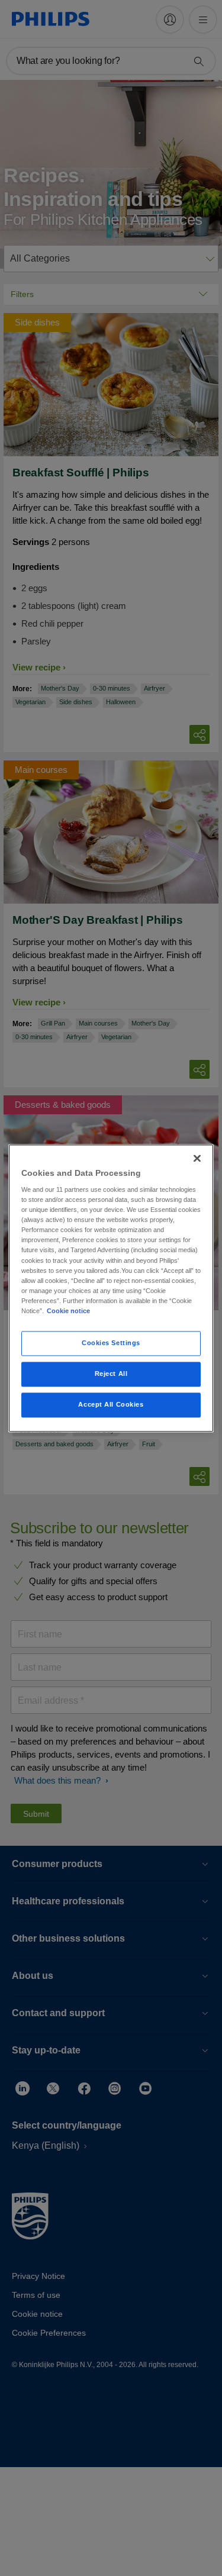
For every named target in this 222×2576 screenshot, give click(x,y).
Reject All (111, 1374)
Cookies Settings (111, 1343)
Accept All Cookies (111, 1404)
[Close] (197, 1158)
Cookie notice (68, 1311)
